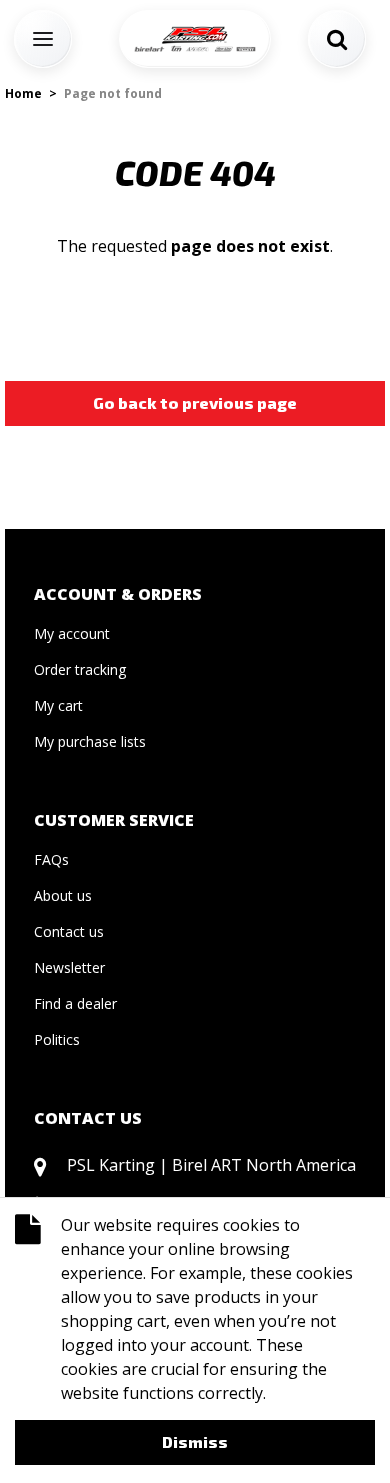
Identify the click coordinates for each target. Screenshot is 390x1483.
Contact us (69, 931)
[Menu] (43, 39)
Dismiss (195, 1441)
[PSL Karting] (195, 39)
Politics (57, 1039)
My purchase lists (90, 741)
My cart (58, 705)
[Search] (337, 39)
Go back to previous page (195, 402)
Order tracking (80, 669)
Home (23, 93)
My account (72, 633)
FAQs (51, 859)
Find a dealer (75, 1003)
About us (63, 895)
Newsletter (69, 967)
